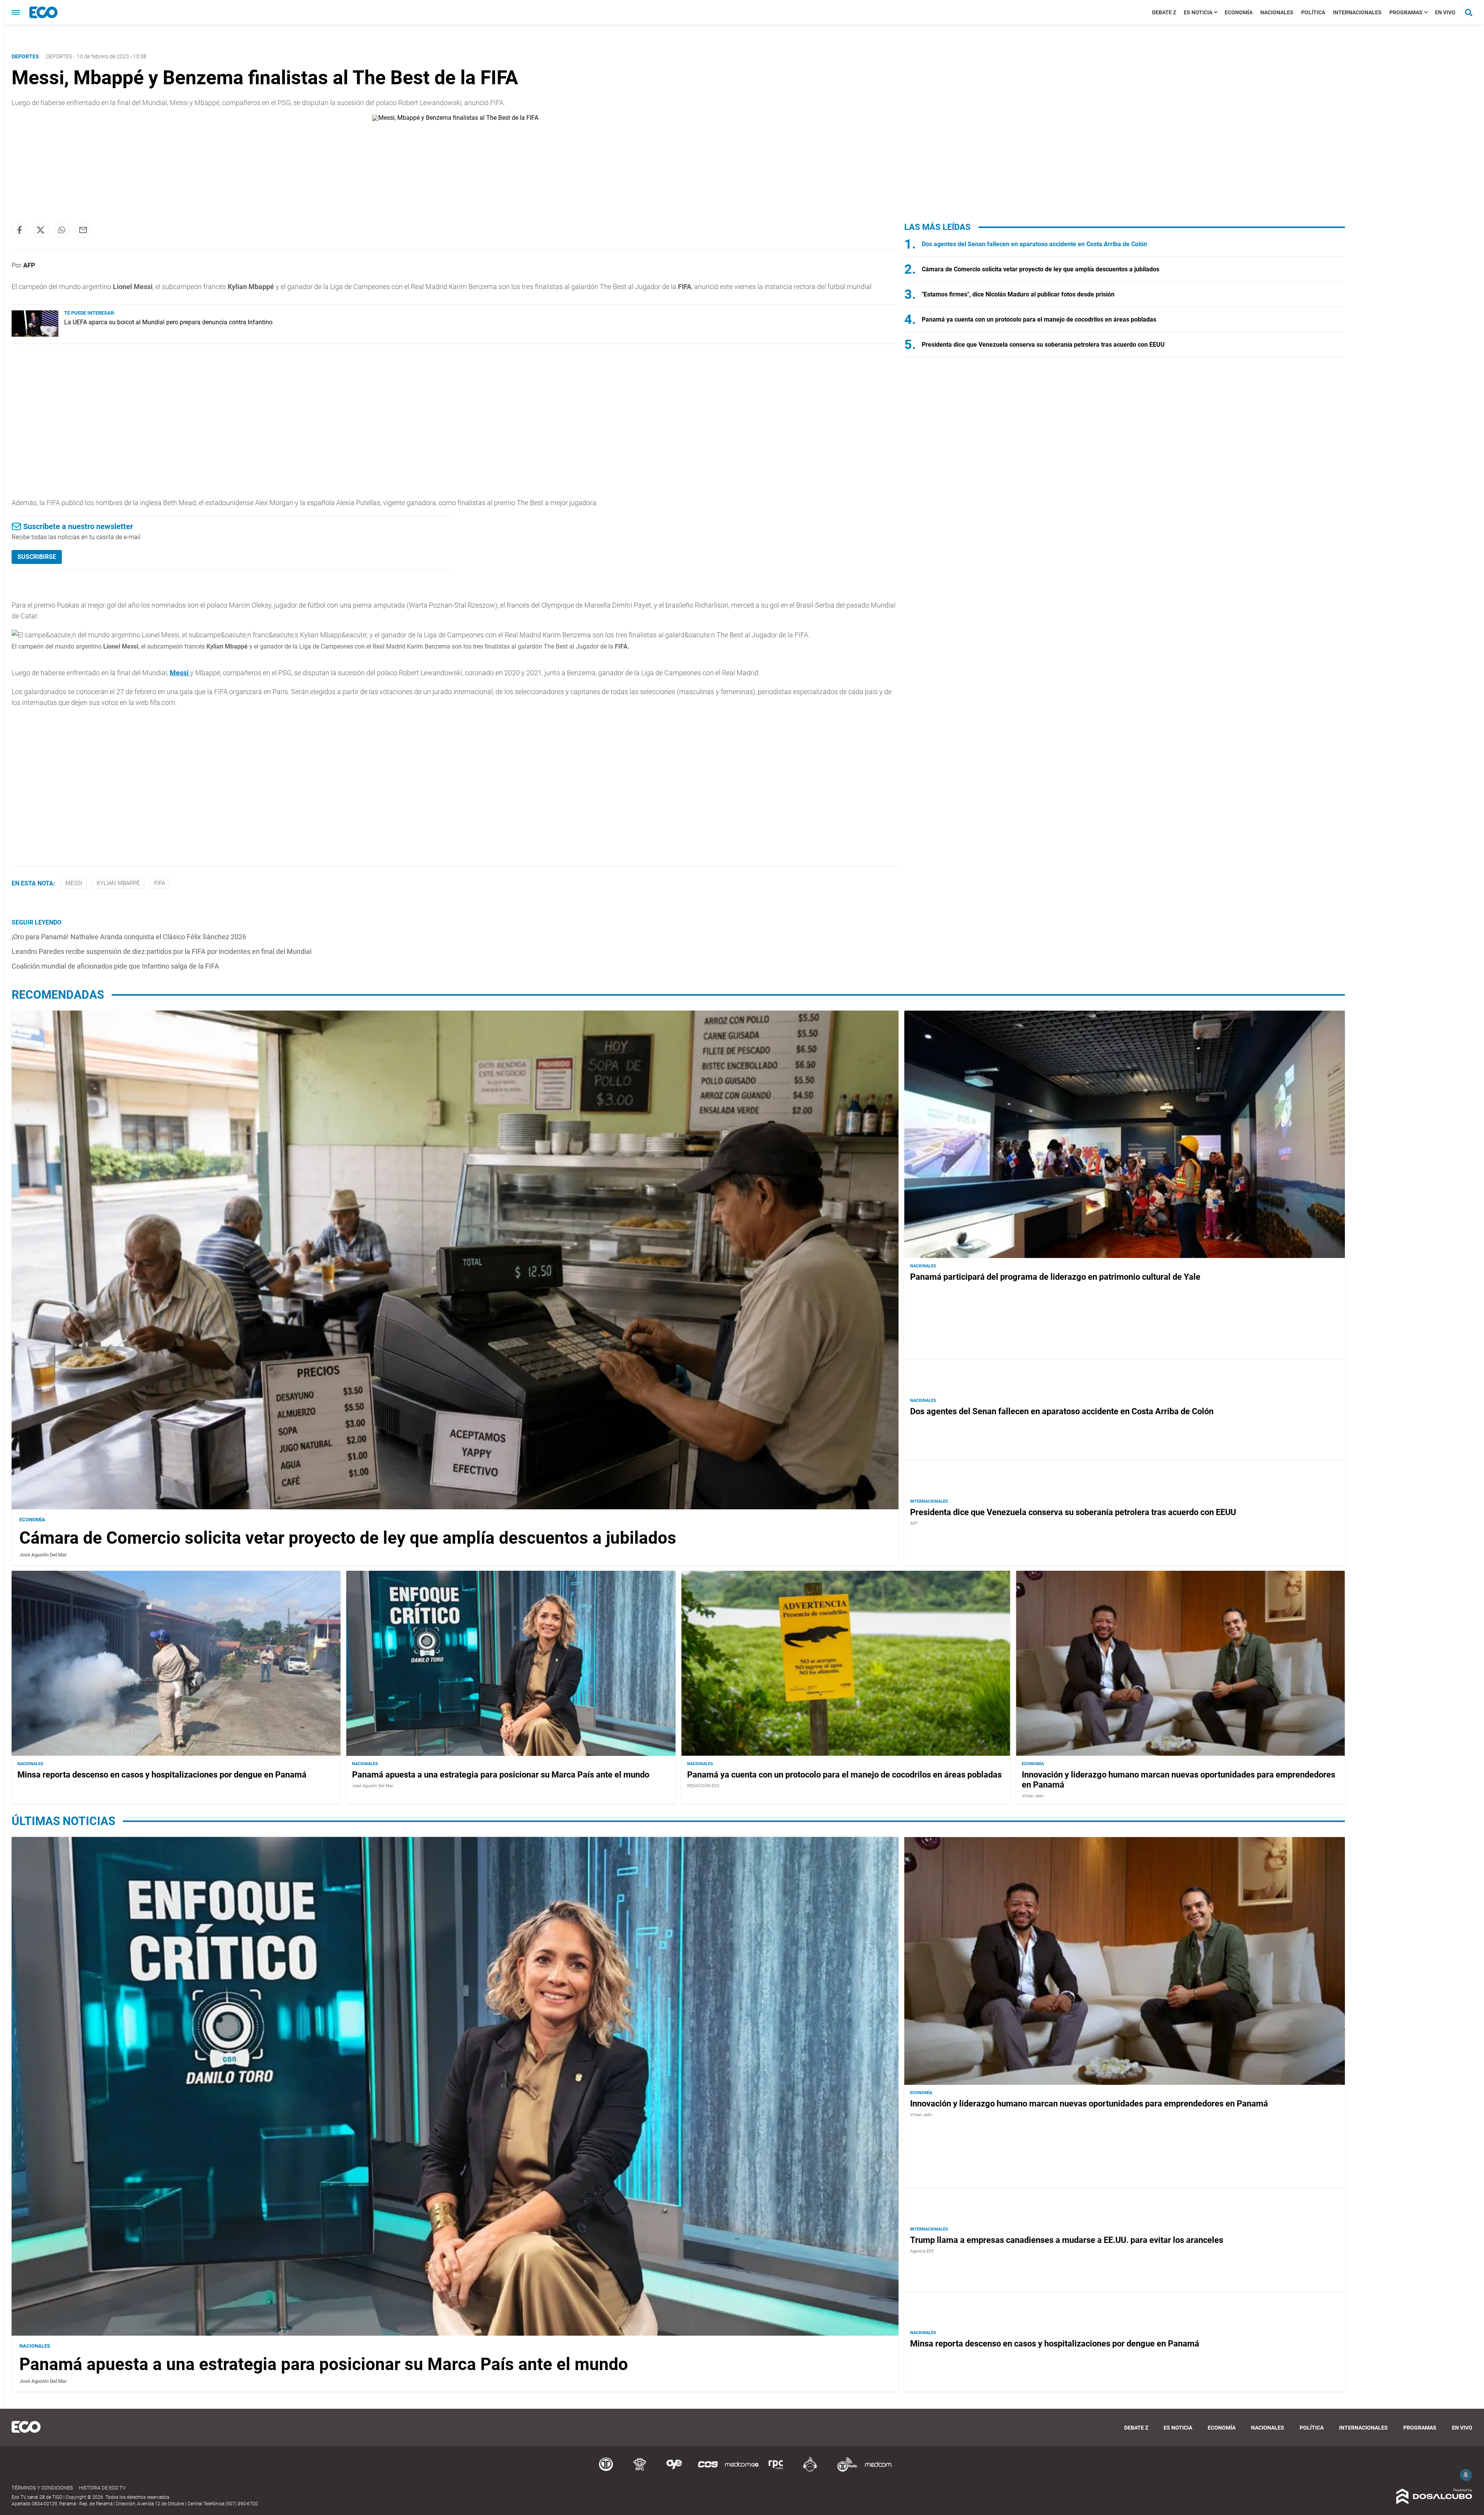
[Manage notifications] (1466, 2475)
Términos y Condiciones (42, 2488)
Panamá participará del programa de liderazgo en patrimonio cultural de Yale (1055, 1277)
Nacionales (1277, 12)
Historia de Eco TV (102, 2488)
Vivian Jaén (1033, 1796)
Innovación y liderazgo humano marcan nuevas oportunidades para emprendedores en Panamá (1089, 2104)
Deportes (59, 56)
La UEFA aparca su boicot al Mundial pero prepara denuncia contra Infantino (168, 322)
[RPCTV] (640, 2470)
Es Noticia (1198, 12)
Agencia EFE (922, 2251)
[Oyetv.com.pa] (674, 2470)
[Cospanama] (708, 2470)
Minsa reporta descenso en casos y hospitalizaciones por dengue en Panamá (162, 1775)
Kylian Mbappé (118, 883)
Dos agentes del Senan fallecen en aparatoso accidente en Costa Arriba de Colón (1034, 244)
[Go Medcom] (742, 2470)
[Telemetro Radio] (844, 2470)
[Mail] (83, 230)
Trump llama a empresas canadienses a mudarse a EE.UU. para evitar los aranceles (1067, 2240)
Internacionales (1357, 12)
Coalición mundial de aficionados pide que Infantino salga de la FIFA (115, 966)
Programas (1406, 12)
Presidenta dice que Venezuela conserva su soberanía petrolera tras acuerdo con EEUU (1043, 345)
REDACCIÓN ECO (703, 1786)
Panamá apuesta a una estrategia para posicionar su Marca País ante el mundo (501, 1775)
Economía (1239, 12)
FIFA (160, 883)
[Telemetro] (606, 2470)
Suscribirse (37, 557)
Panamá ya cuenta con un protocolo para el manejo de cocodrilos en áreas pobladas (1039, 319)
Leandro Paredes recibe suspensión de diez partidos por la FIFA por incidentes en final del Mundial (162, 951)
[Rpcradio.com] (776, 2470)
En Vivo (1445, 12)
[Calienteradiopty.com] (810, 2470)
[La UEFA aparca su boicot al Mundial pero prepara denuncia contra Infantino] (35, 335)
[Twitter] (41, 230)
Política (1313, 12)
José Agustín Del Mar (43, 1555)
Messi (74, 883)
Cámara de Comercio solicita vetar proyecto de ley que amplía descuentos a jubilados (1041, 269)
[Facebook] (19, 230)
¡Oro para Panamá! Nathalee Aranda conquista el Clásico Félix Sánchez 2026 (129, 937)
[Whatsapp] (62, 230)
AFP (29, 265)
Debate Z (1164, 12)
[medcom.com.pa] (878, 2470)
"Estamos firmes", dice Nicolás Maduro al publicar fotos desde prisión (1018, 294)
